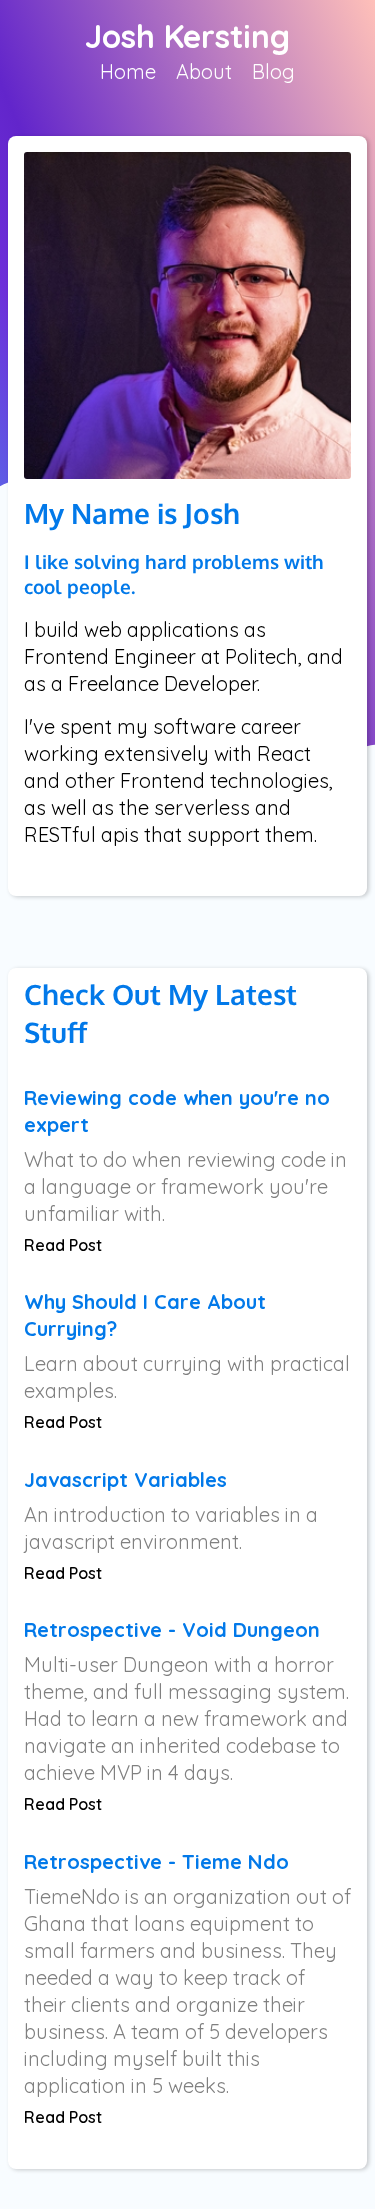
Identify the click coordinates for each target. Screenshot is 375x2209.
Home (128, 71)
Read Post (63, 1245)
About (204, 71)
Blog (273, 71)
